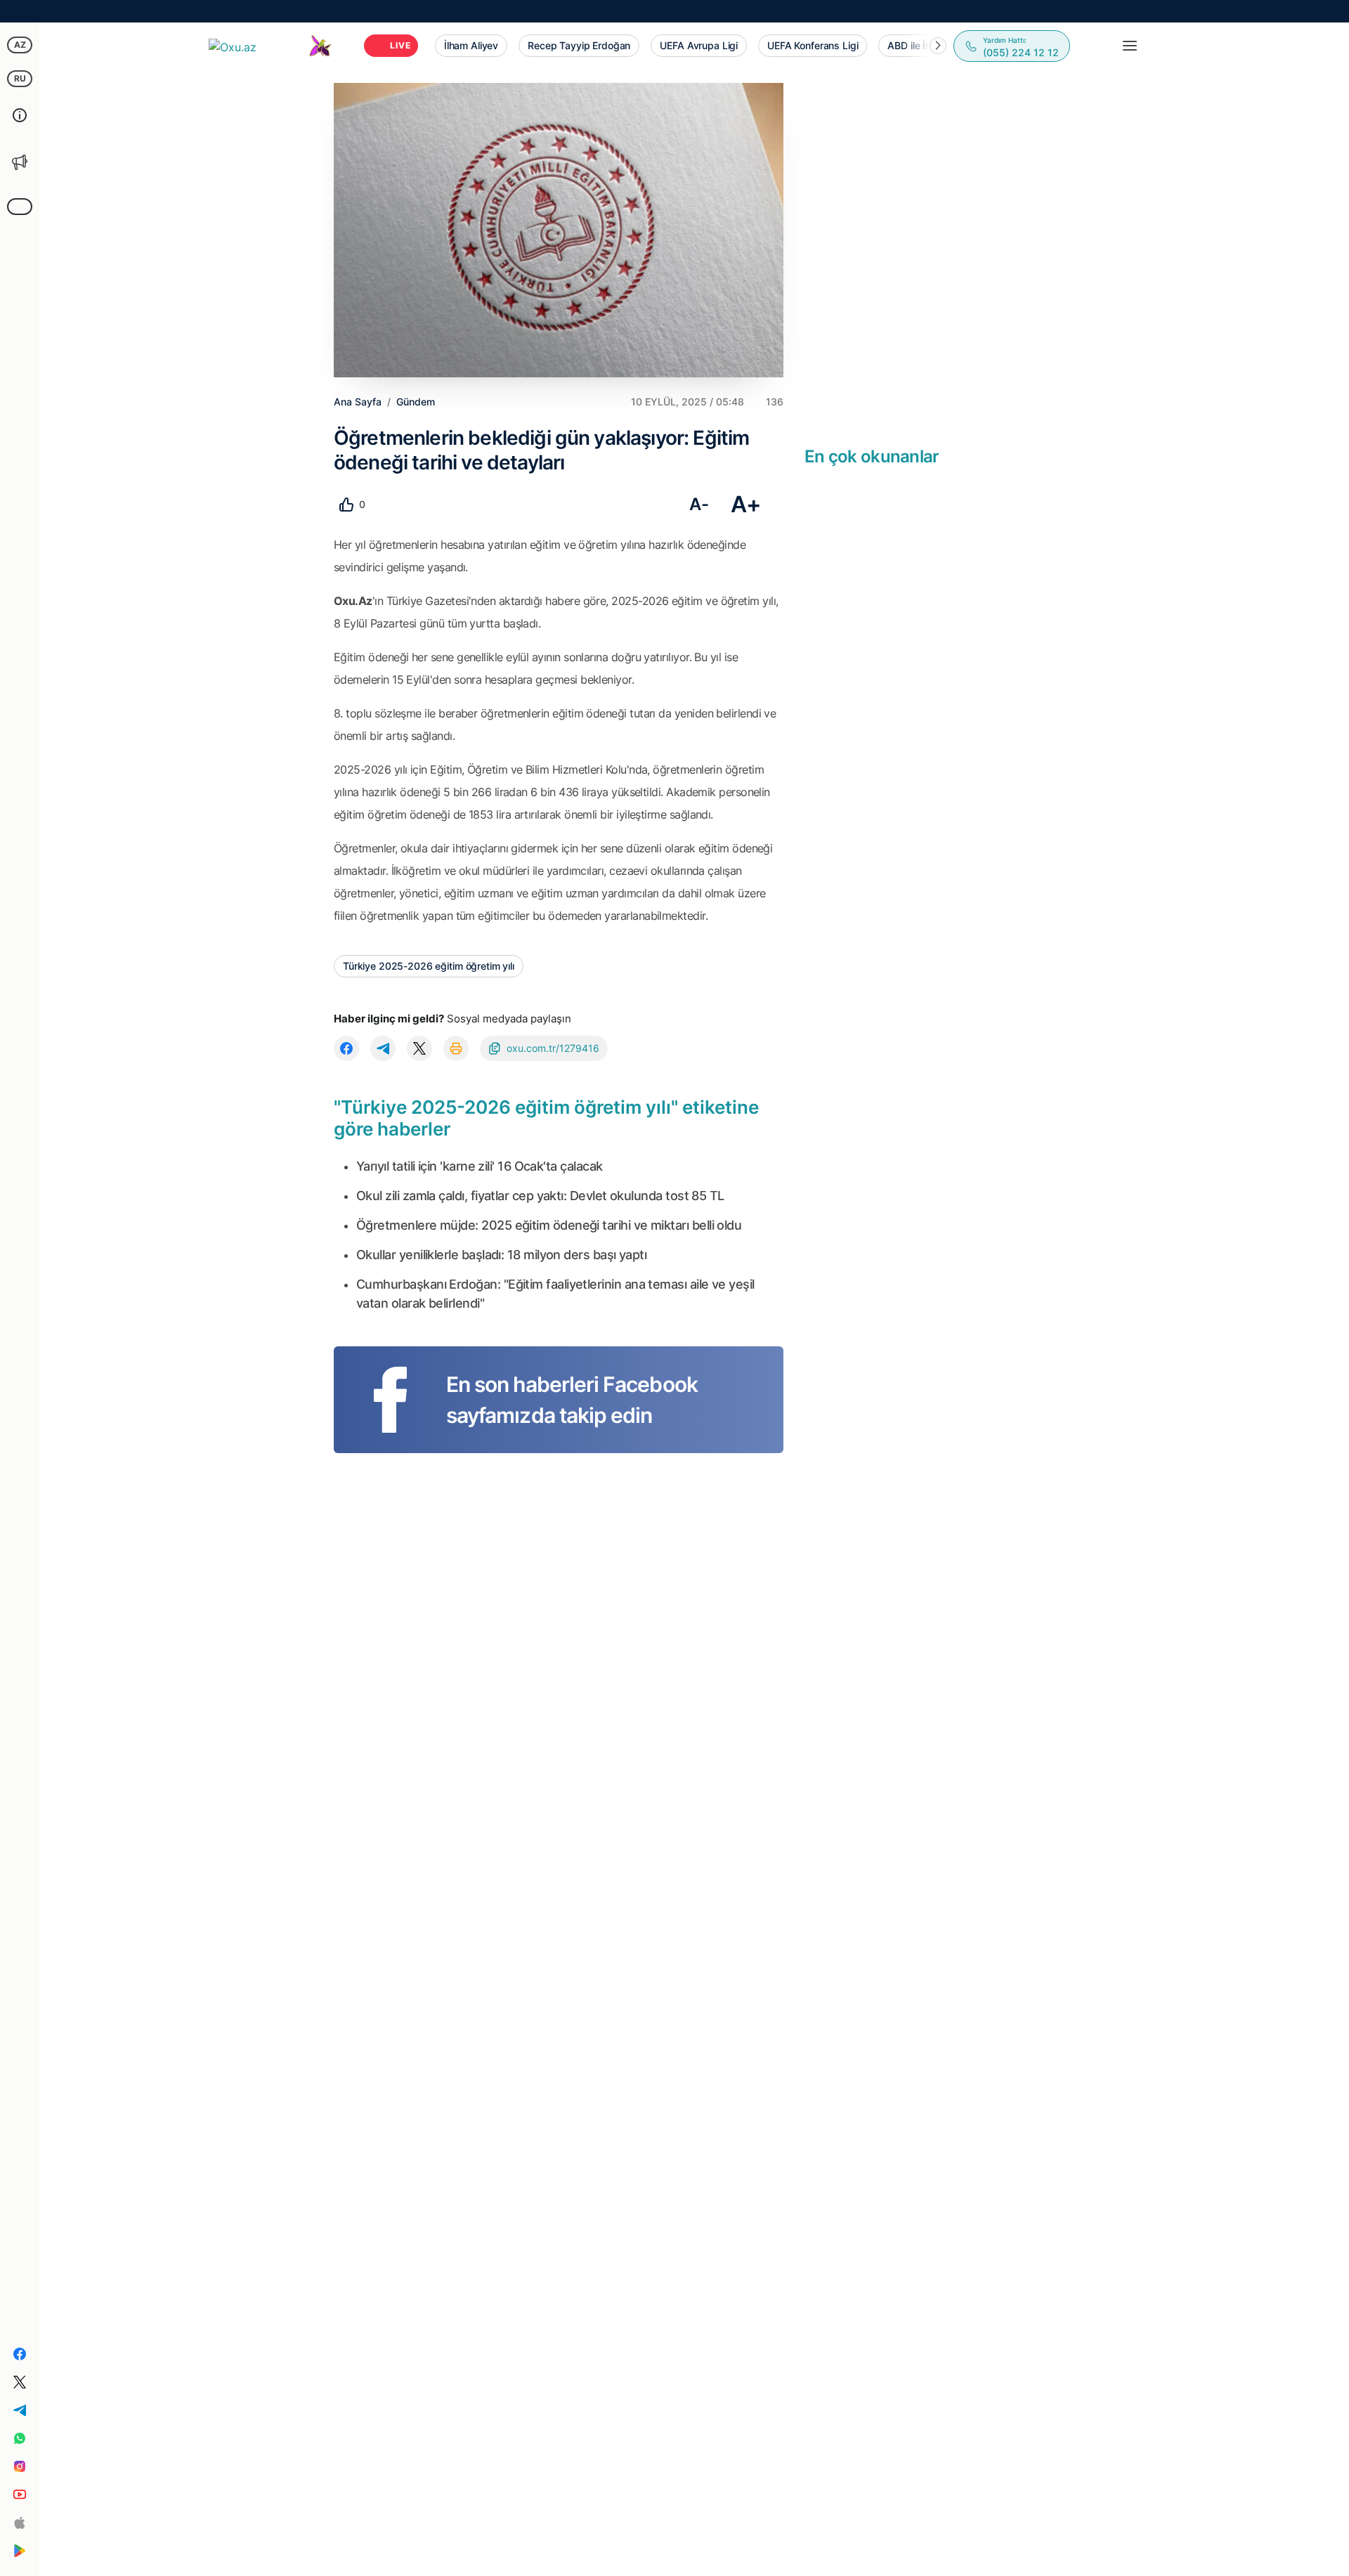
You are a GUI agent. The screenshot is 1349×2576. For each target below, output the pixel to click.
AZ (20, 45)
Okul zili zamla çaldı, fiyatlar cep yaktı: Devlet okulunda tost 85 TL (540, 1196)
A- (699, 504)
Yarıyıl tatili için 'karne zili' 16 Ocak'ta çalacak (479, 1166)
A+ (746, 504)
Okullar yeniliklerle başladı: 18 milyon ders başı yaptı (501, 1255)
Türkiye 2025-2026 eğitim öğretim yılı (429, 966)
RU (20, 78)
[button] (938, 46)
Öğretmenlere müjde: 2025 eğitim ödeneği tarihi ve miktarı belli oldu (549, 1225)
